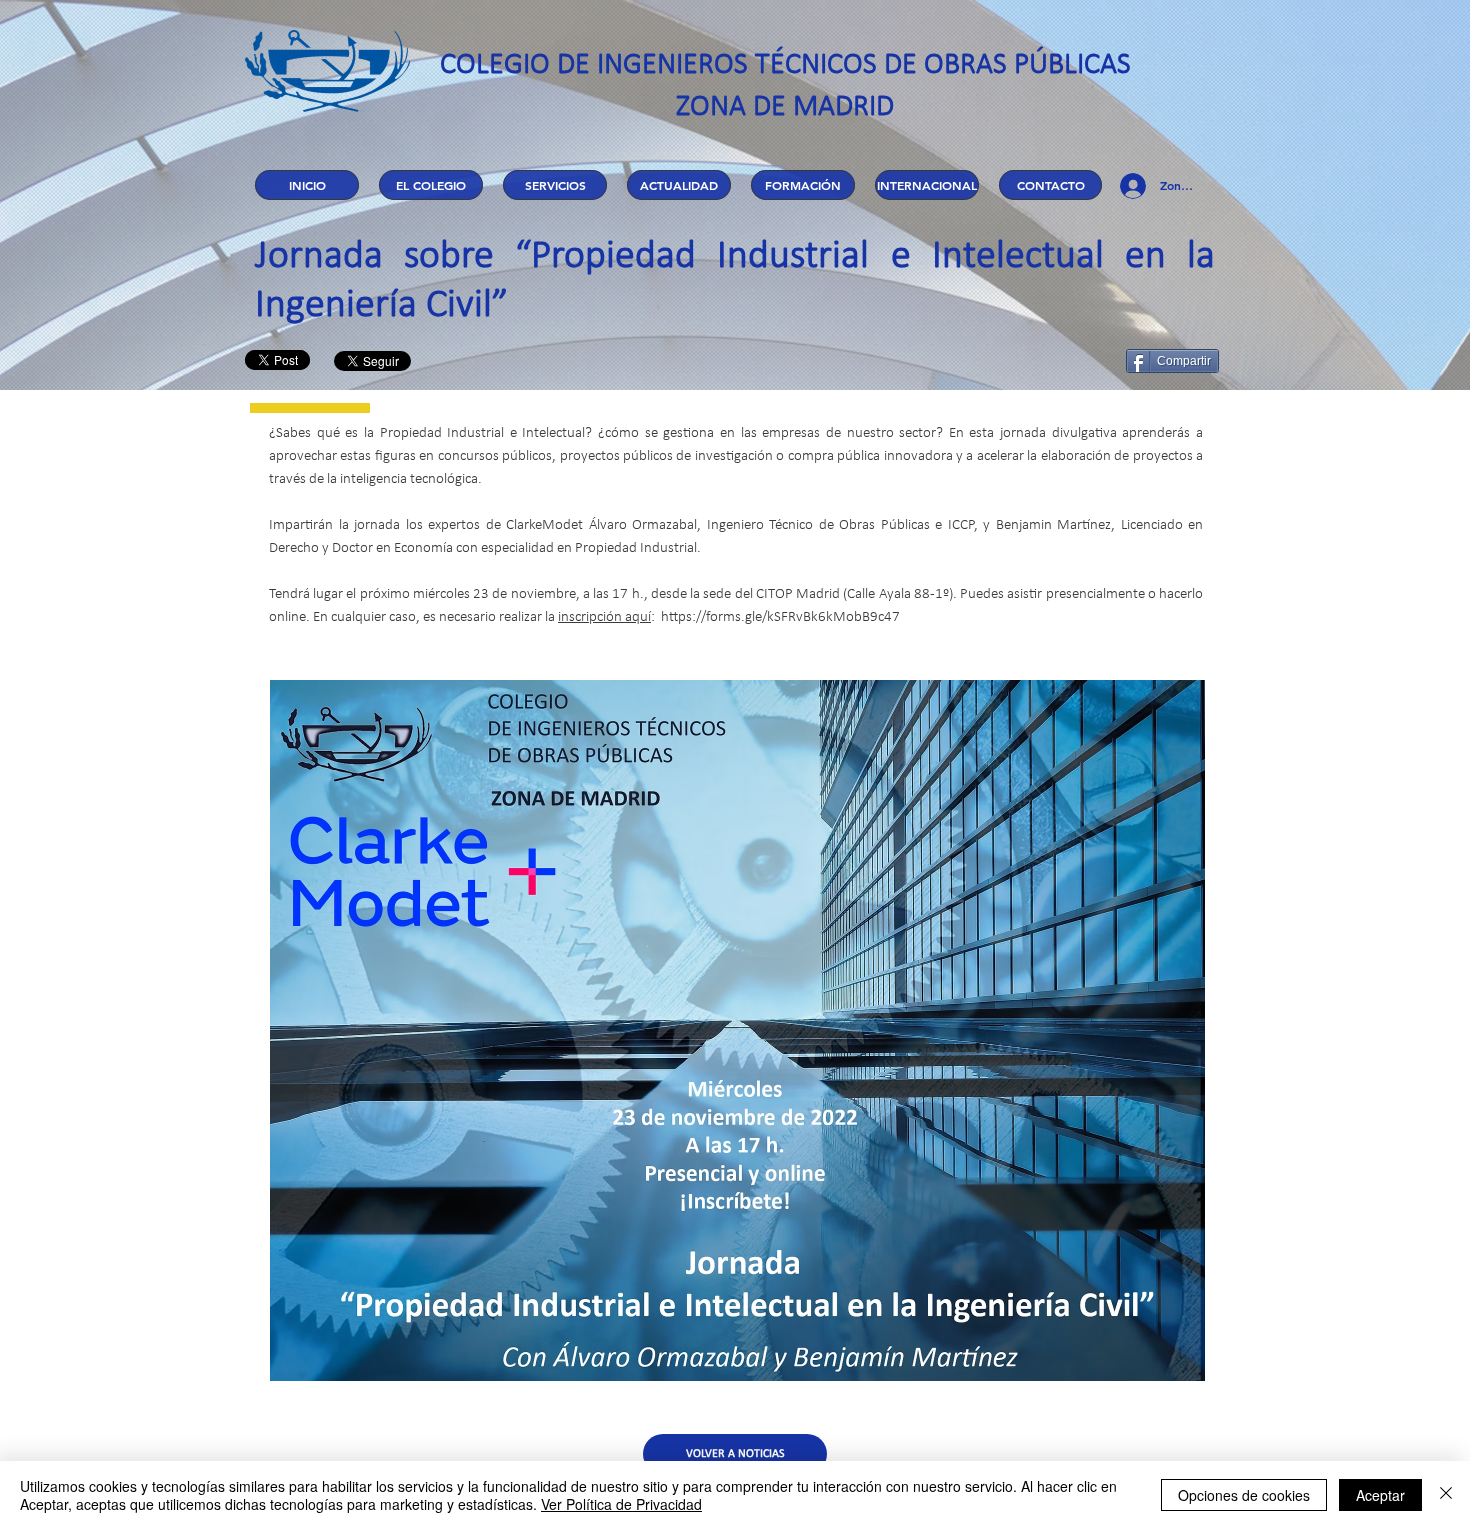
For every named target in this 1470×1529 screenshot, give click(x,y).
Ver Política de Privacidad (621, 1504)
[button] (431, 185)
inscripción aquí (604, 617)
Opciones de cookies (1244, 1495)
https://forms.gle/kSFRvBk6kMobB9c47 (780, 617)
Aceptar (1380, 1495)
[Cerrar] (1446, 1495)
